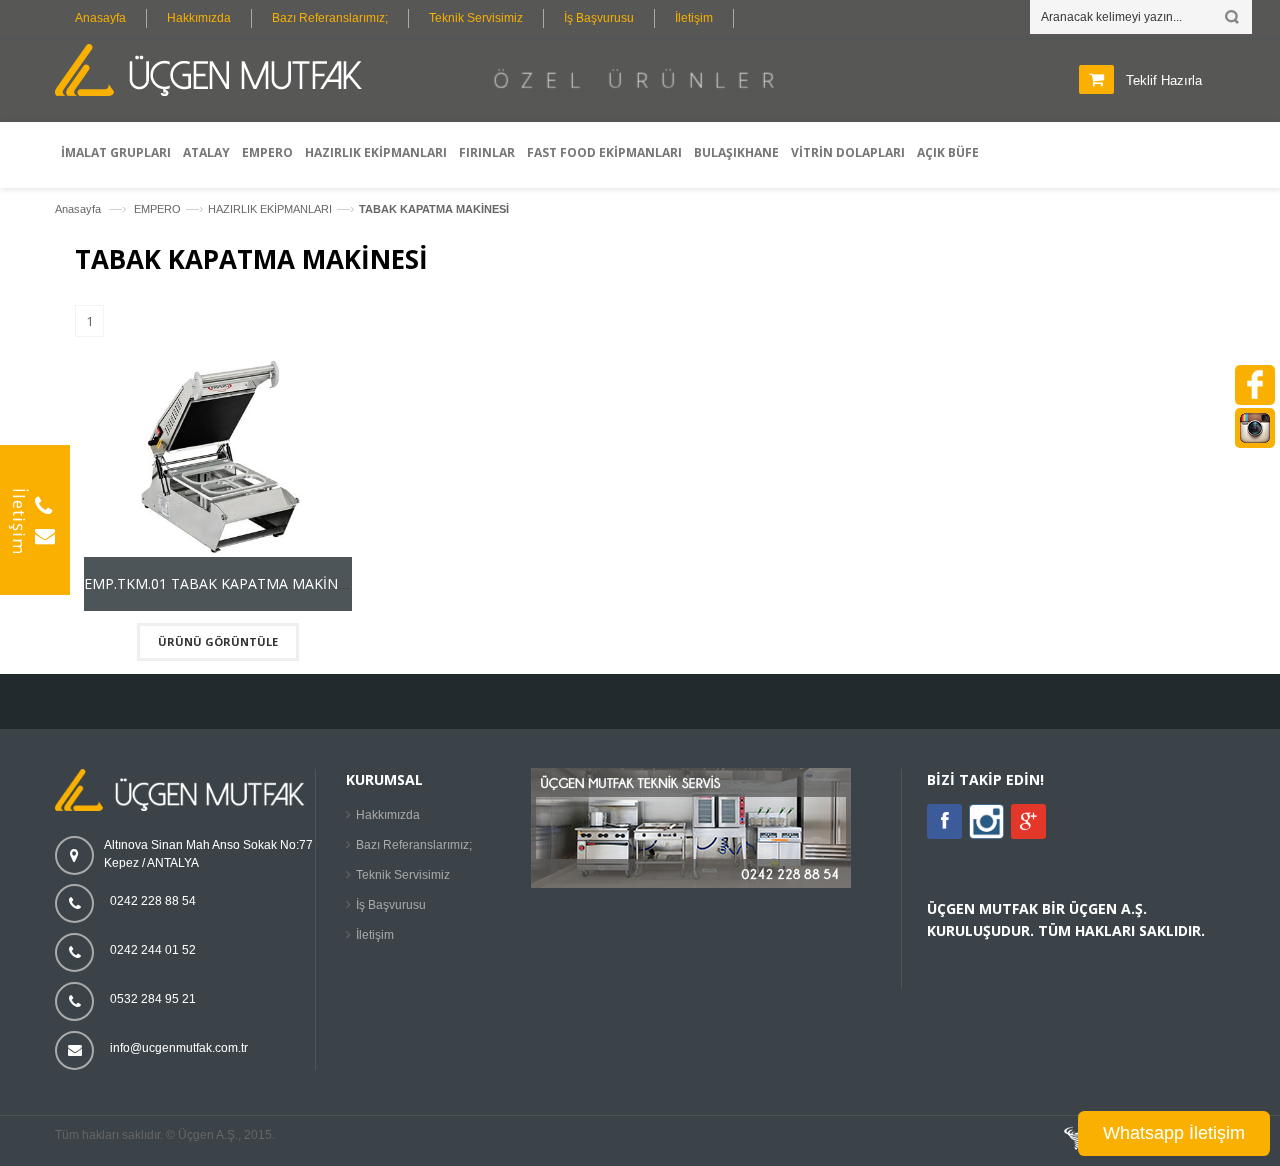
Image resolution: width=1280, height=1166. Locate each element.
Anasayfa (100, 18)
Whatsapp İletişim (1174, 1133)
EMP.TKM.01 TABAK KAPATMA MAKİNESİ (221, 583)
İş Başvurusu (599, 18)
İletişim (694, 18)
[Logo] (185, 807)
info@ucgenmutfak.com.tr (179, 1048)
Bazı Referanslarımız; (330, 18)
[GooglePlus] (1028, 821)
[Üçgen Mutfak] (215, 73)
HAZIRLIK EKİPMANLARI (270, 209)
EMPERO (157, 209)
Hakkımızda (199, 18)
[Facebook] (944, 821)
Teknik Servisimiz (476, 18)
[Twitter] (986, 835)
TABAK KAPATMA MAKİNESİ (434, 209)
